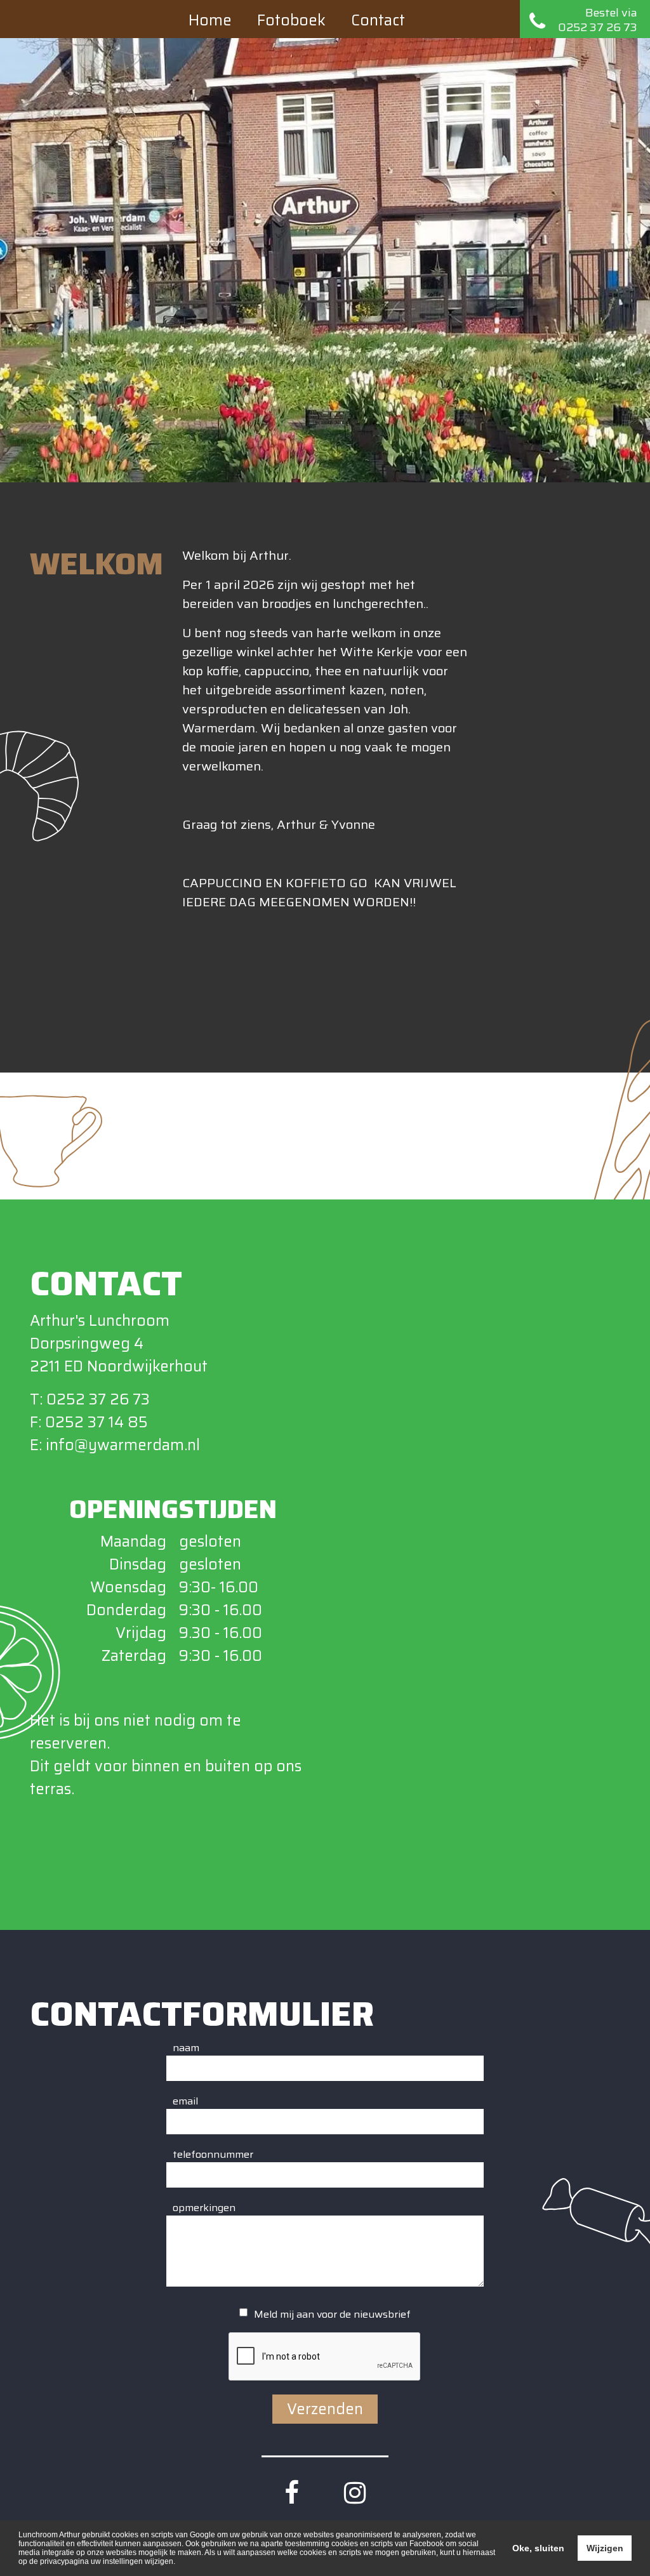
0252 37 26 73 (98, 1399)
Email (185, 2101)
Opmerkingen (204, 2208)
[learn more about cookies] (179, 2562)
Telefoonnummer (213, 2155)
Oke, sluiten (538, 2548)
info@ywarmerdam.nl (123, 1445)
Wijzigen (605, 2548)
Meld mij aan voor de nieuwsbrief (332, 2315)
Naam (186, 2048)
